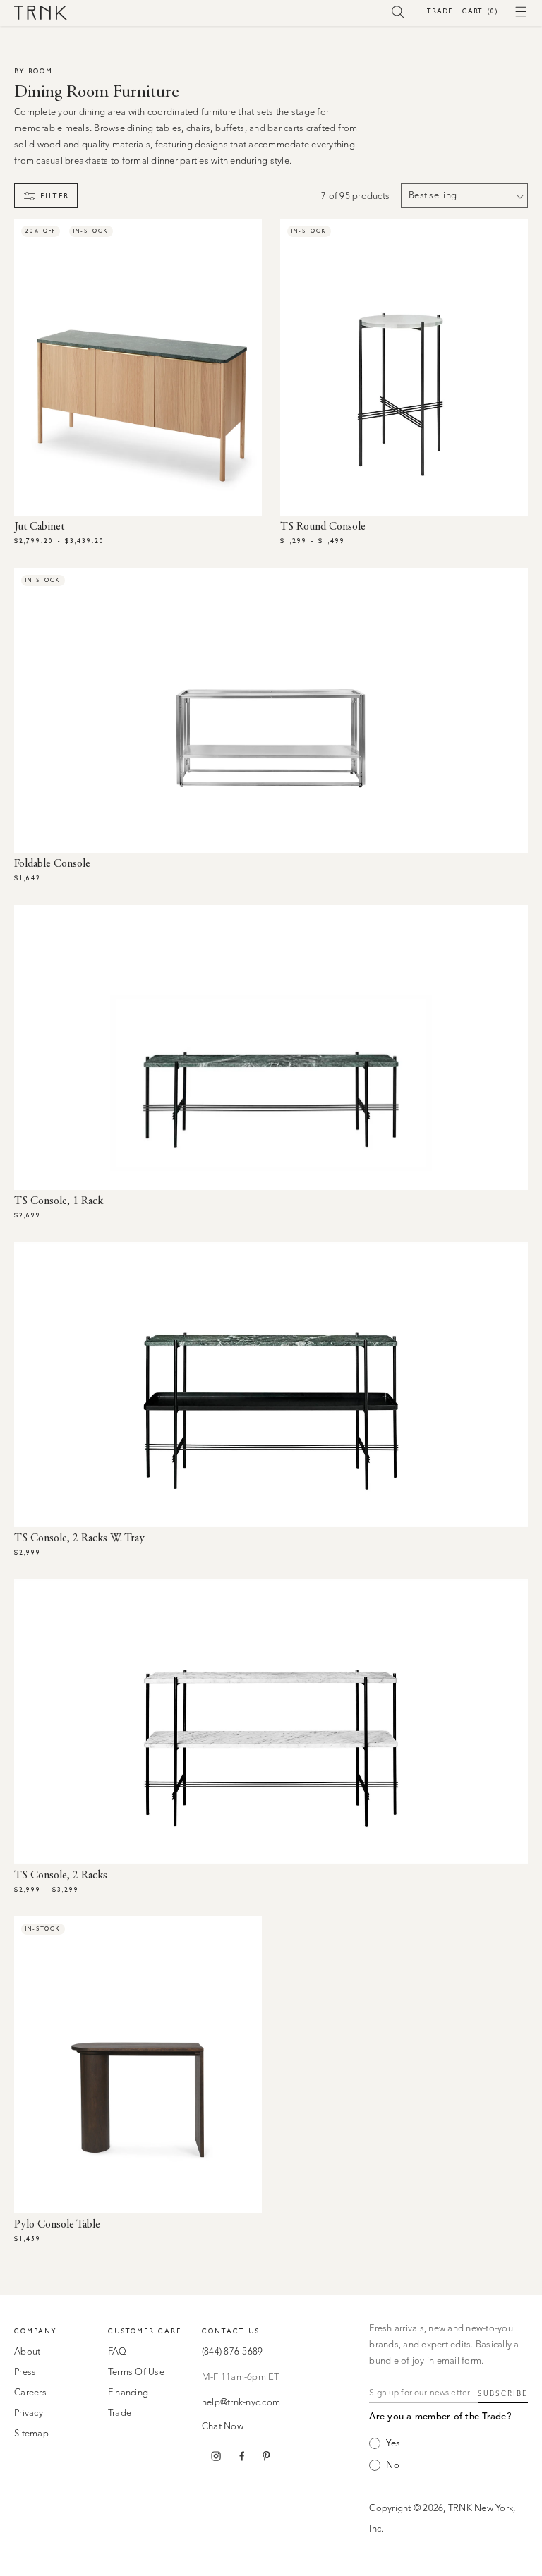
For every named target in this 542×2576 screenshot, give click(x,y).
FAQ (118, 2352)
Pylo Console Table (57, 2225)
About (27, 2352)
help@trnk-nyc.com (241, 2403)
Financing (128, 2393)
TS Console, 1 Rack (59, 1201)
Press (25, 2373)
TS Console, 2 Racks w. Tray (79, 1538)
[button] (398, 11)
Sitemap (31, 2434)
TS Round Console (323, 527)
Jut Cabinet (39, 527)
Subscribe (503, 2394)
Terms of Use (136, 2373)
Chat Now (223, 2427)
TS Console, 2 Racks (61, 1876)
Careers (30, 2393)
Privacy (29, 2413)
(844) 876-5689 (233, 2352)
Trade (440, 11)
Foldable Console (52, 864)
